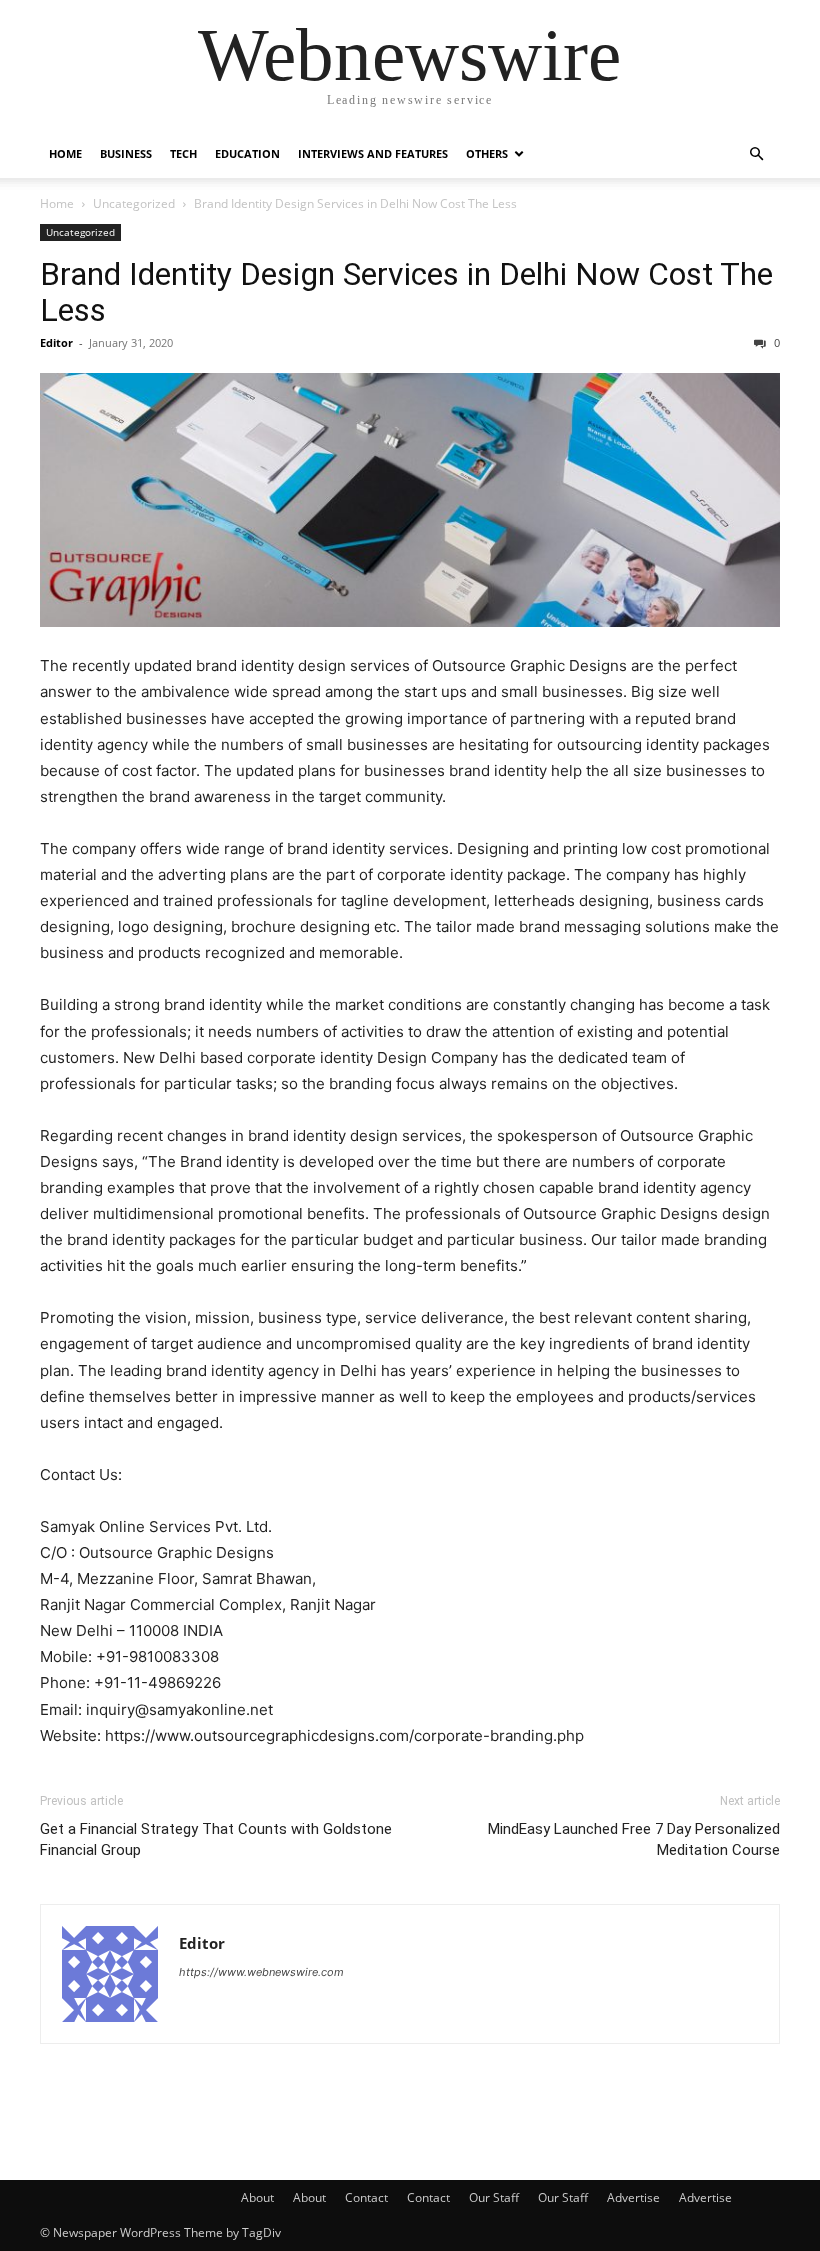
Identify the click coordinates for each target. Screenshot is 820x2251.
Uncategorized (134, 203)
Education (247, 153)
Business (126, 153)
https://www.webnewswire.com (261, 1972)
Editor (56, 342)
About (257, 2197)
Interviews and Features (373, 153)
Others (487, 153)
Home (65, 153)
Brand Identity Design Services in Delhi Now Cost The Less (406, 292)
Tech (183, 153)
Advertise (633, 2197)
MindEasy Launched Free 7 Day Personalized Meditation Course (634, 1839)
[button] (756, 154)
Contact (366, 2197)
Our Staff (494, 2197)
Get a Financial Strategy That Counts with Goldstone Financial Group (216, 1839)
